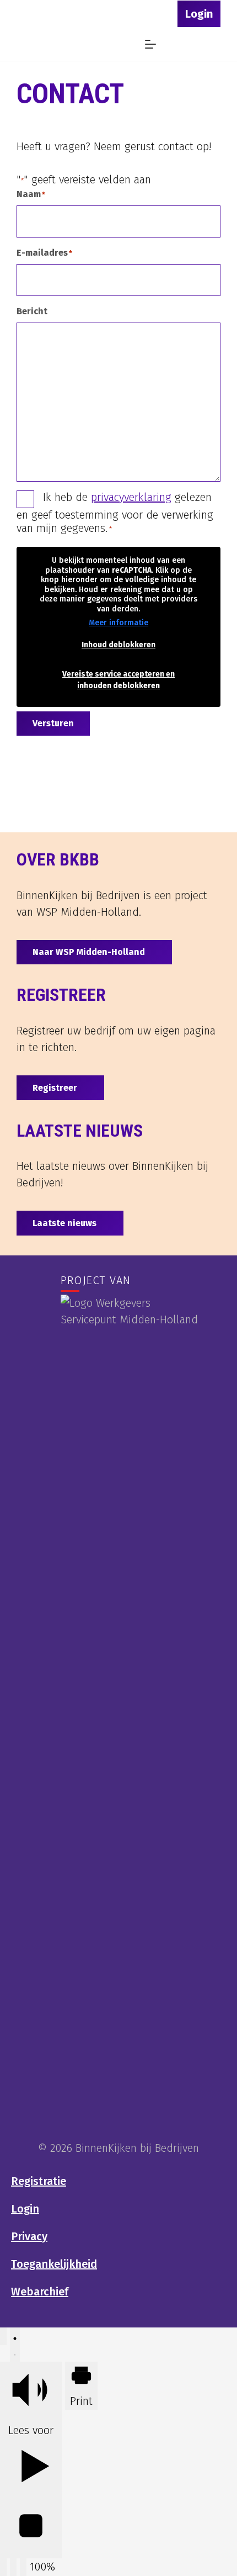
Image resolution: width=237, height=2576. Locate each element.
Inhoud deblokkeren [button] (118, 645)
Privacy (29, 2236)
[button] (144, 14)
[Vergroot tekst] (13, 2567)
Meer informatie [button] (118, 623)
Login (25, 2209)
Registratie (39, 2181)
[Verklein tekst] (3, 2567)
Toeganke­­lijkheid (54, 2264)
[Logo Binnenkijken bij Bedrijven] (39, 44)
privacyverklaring (131, 497)
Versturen (53, 723)
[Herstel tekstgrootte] (23, 2567)
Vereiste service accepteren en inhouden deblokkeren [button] (118, 680)
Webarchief (40, 2292)
